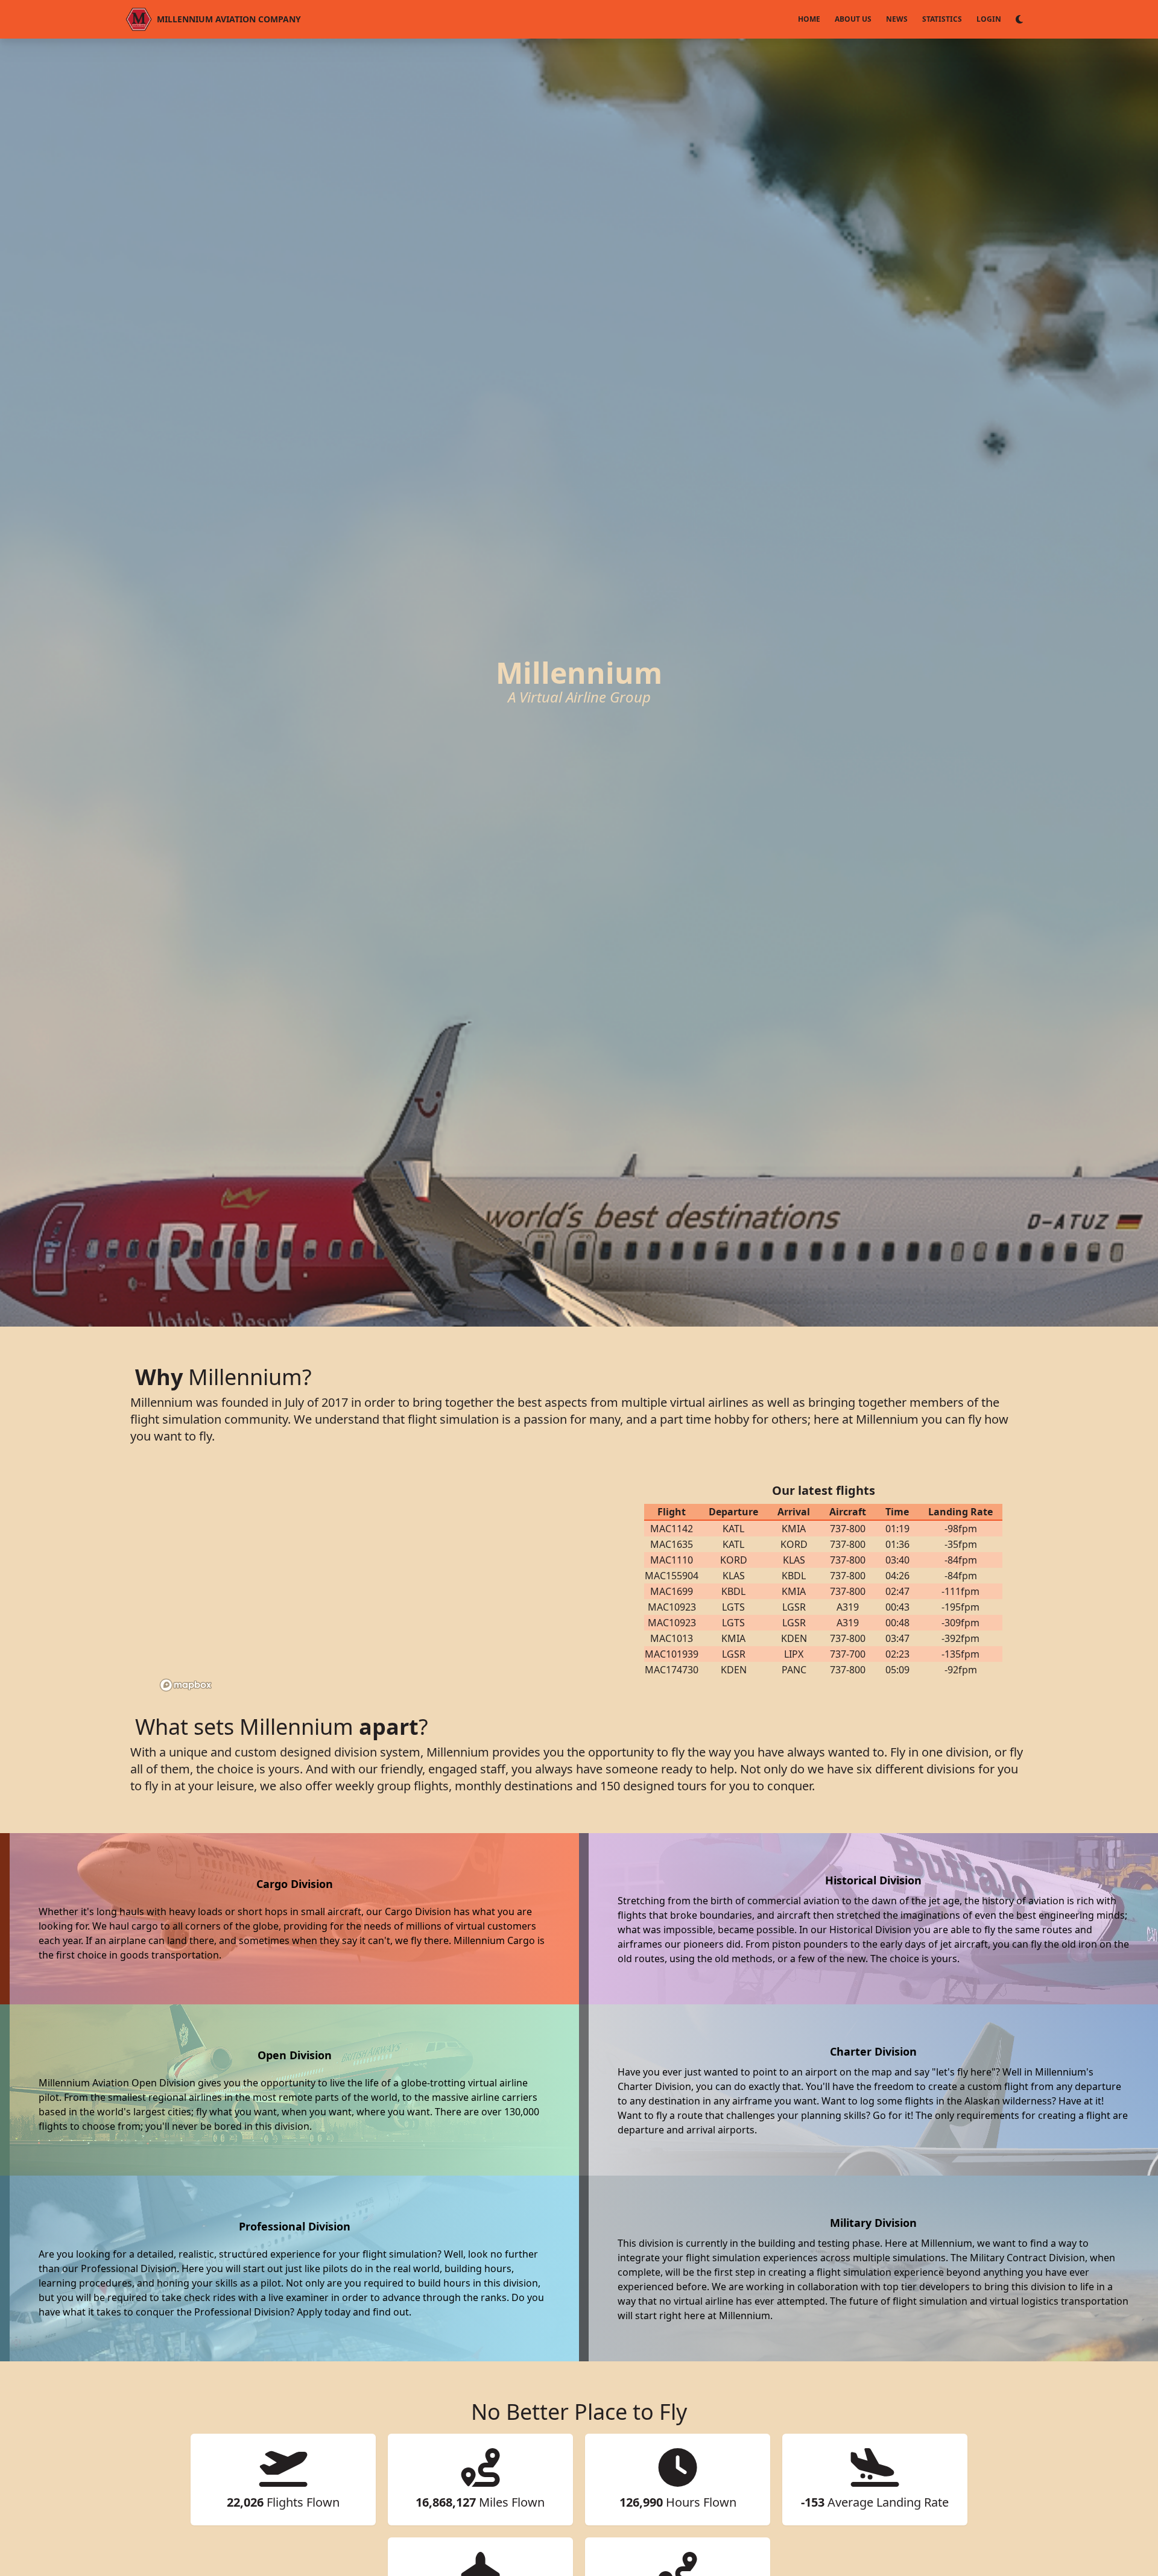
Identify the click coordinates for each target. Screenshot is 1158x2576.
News (897, 19)
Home (809, 19)
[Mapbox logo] (186, 1685)
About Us (853, 19)
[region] (380, 1580)
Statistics (942, 19)
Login (989, 19)
